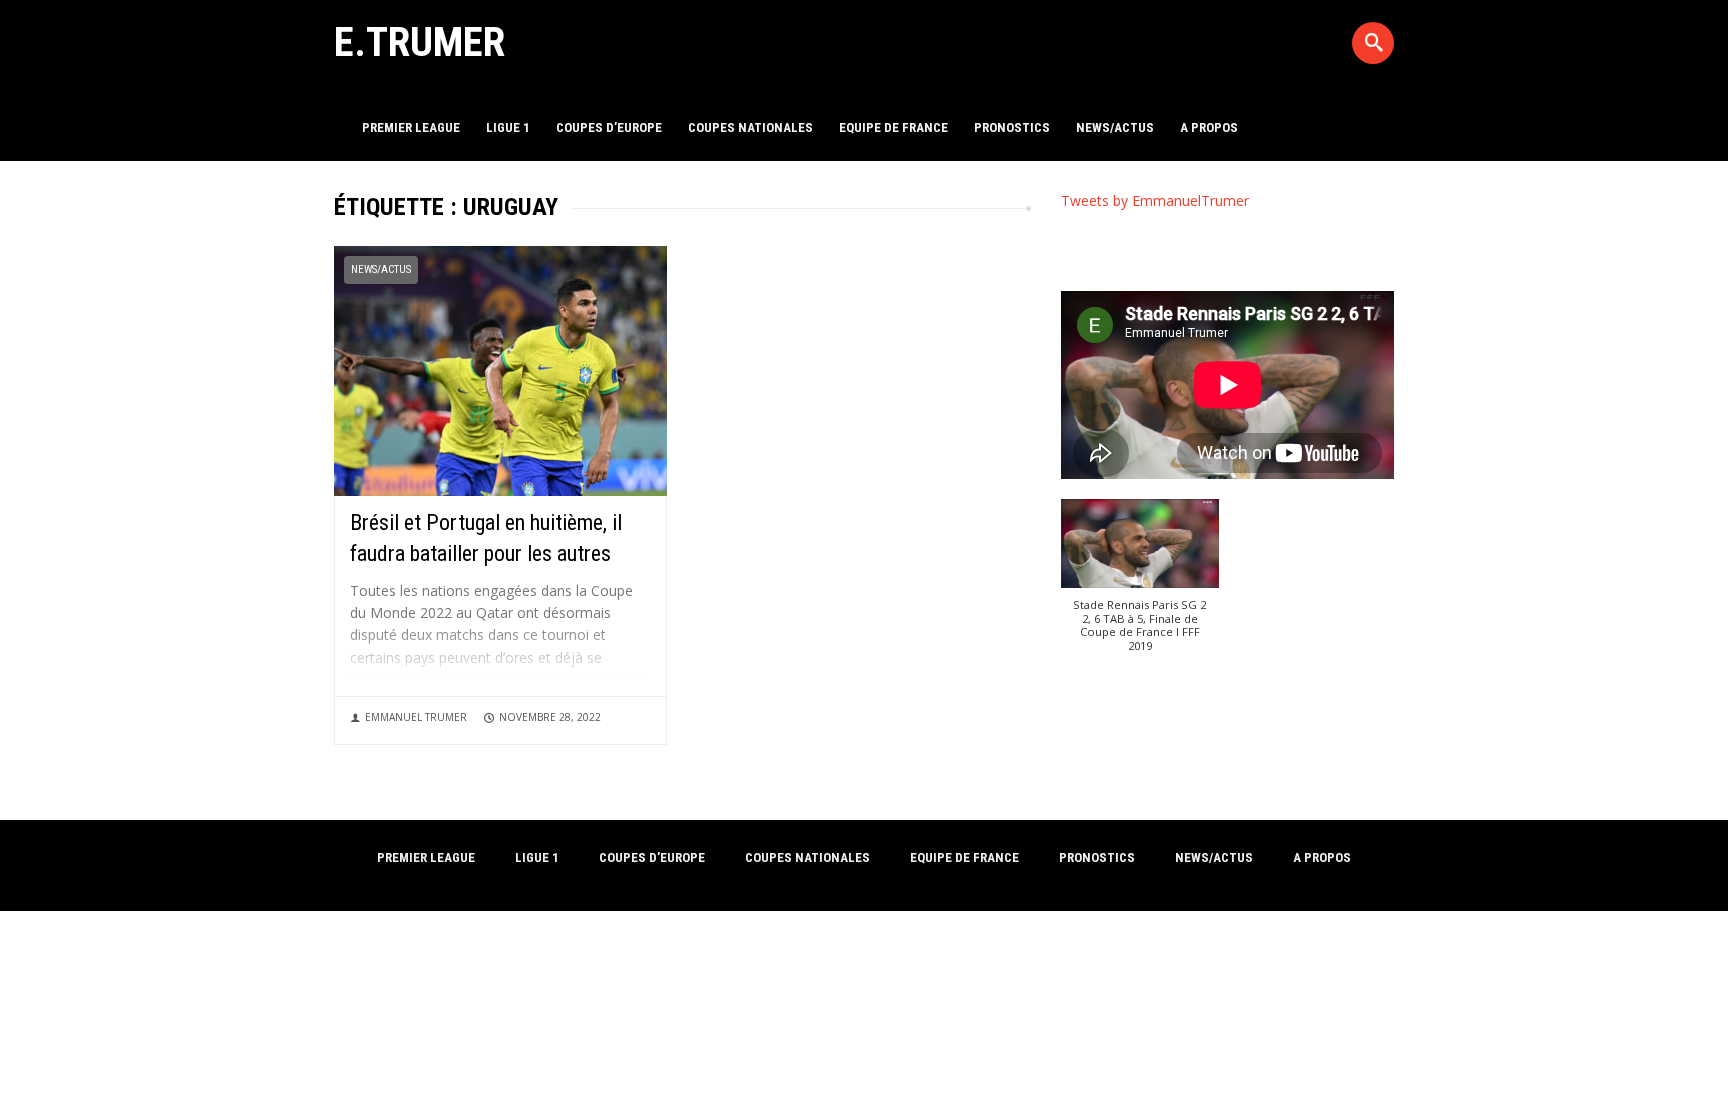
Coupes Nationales (750, 127)
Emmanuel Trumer (416, 717)
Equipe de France (893, 127)
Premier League (411, 127)
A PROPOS (1209, 127)
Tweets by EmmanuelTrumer (1155, 200)
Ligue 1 (508, 127)
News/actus (1115, 127)
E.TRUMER (419, 42)
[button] (1140, 585)
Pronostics (1012, 127)
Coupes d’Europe (609, 127)
